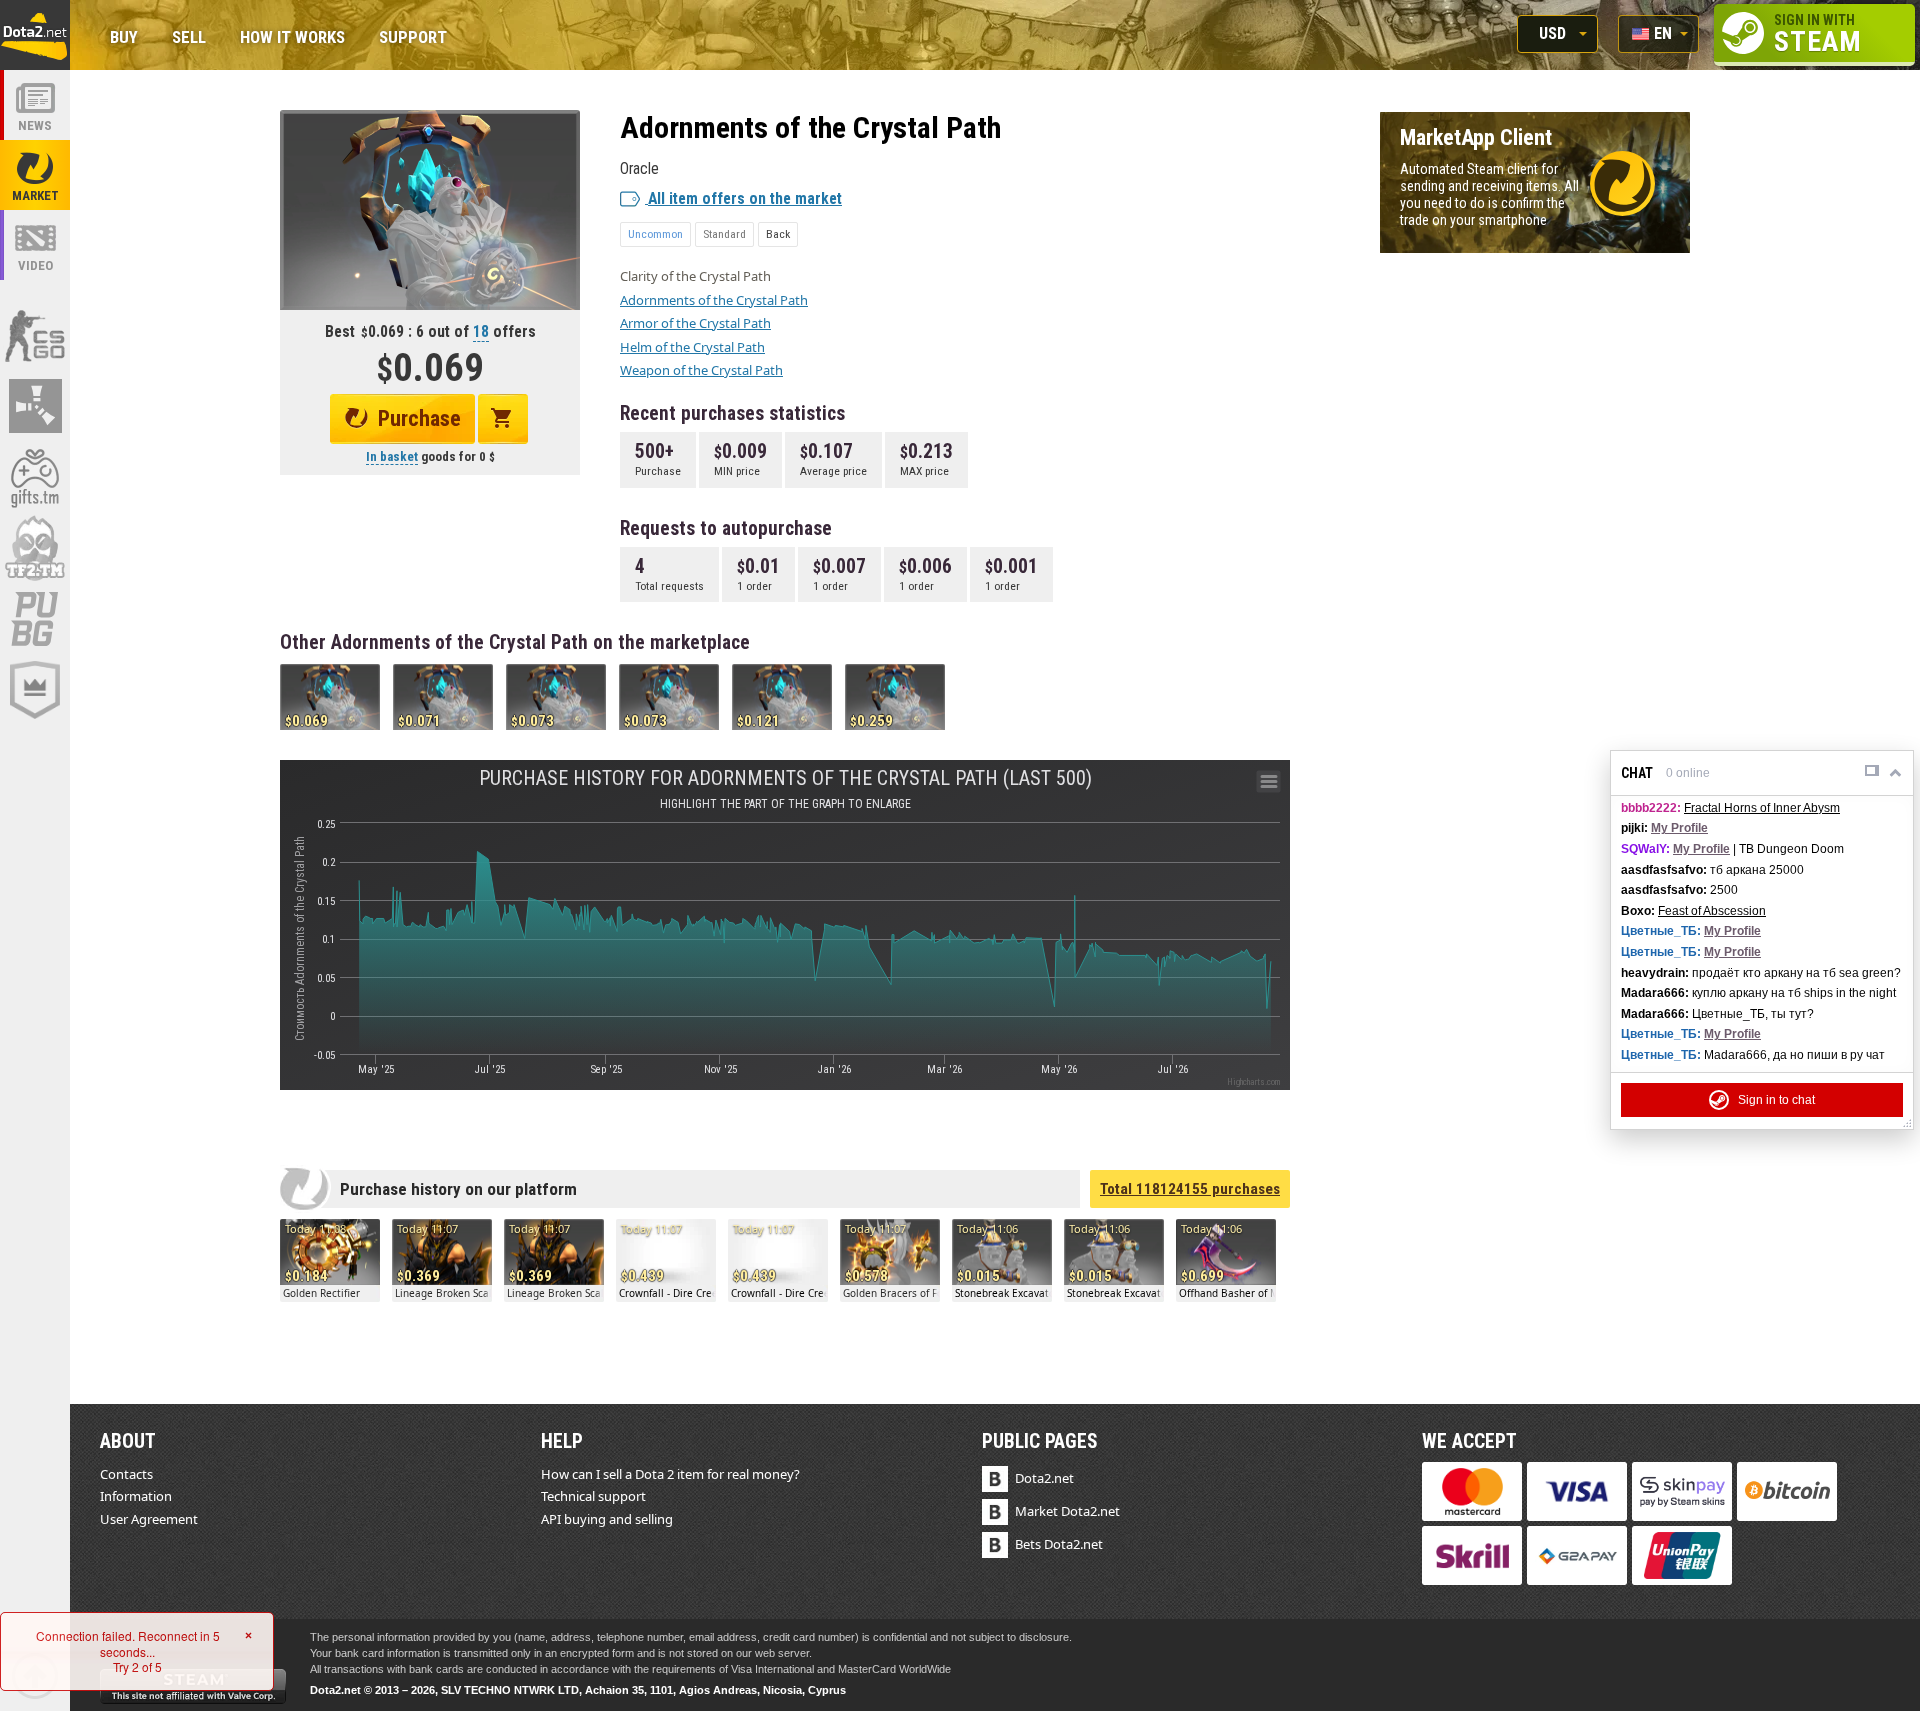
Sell (189, 38)
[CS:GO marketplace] (35, 335)
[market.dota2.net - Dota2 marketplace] (35, 175)
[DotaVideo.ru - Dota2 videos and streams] (35, 245)
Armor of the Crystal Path (695, 323)
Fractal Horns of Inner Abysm (1762, 808)
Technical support (593, 1496)
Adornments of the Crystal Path (714, 300)
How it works (292, 38)
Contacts (126, 1474)
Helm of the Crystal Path (692, 347)
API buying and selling (607, 1519)
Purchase (419, 418)
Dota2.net (1044, 1478)
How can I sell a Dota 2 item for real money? (670, 1474)
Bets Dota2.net (1059, 1544)
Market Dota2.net (1067, 1511)
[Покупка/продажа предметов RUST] (35, 406)
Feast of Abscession (1712, 911)
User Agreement (149, 1519)
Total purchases (1190, 1189)
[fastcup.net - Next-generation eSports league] (35, 690)
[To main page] (35, 35)
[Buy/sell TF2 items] (35, 548)
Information (136, 1496)
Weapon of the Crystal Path (701, 370)
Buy (124, 38)
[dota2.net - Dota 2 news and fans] (35, 105)
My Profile (1679, 828)
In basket (392, 456)
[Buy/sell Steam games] (35, 477)
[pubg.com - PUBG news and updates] (35, 619)
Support (413, 38)
